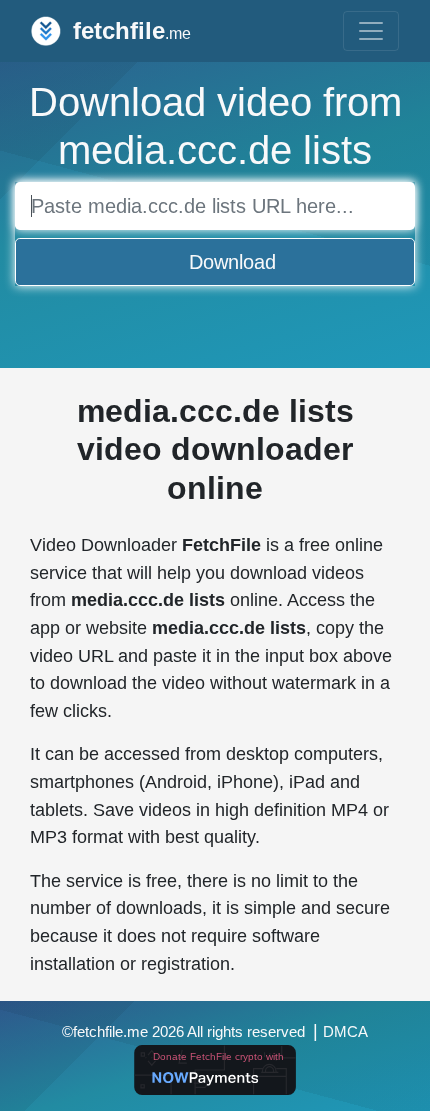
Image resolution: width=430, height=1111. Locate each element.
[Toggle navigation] (371, 31)
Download (232, 262)
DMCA (345, 1032)
